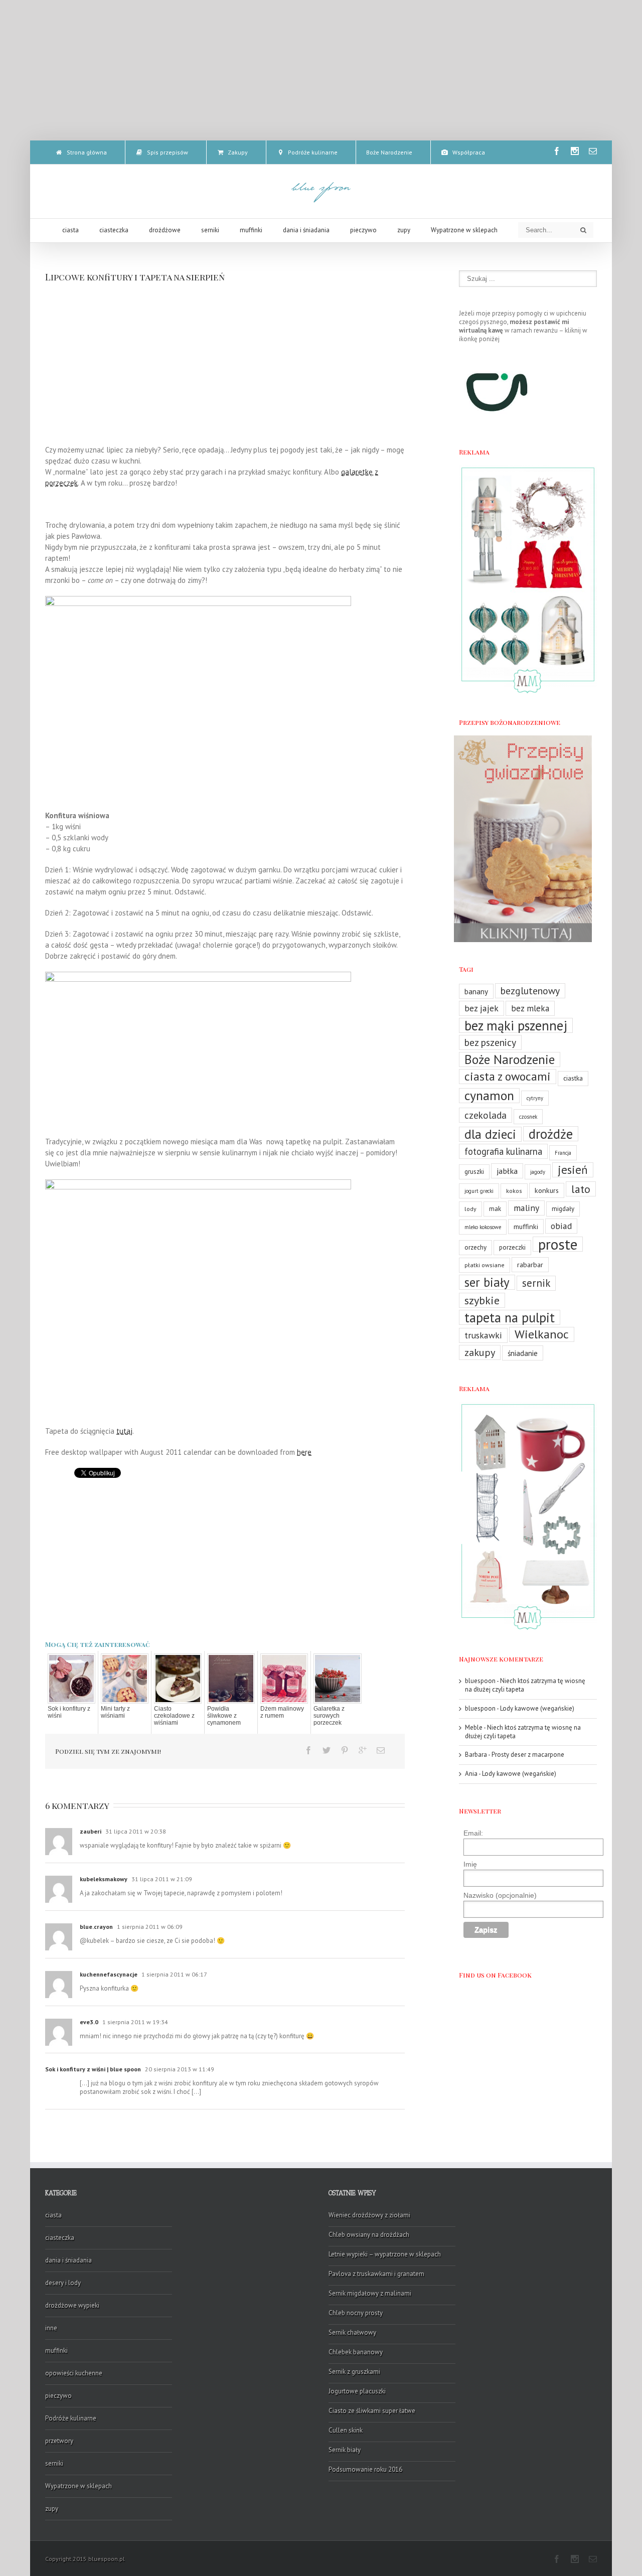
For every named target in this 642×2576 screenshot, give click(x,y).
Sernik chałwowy (352, 2332)
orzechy (475, 1247)
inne (51, 2328)
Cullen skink (346, 2430)
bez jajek (481, 1008)
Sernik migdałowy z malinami (370, 2293)
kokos (514, 1191)
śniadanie (523, 1353)
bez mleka (530, 1008)
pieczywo (58, 2396)
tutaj (124, 1431)
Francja (563, 1153)
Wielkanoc (542, 1334)
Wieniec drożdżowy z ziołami (369, 2215)
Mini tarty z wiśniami (115, 1712)
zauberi (91, 1831)
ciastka (573, 1078)
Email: (473, 1833)
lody (470, 1209)
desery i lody (63, 2283)
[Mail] (593, 151)
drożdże (551, 1134)
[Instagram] (575, 151)
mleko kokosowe (483, 1227)
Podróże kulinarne (71, 2418)
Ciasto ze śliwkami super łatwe (372, 2411)
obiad (561, 1226)
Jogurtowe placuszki (357, 2391)
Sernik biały (345, 2450)
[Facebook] (557, 151)
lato (581, 1189)
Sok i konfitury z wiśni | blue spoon (93, 2069)
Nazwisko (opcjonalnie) (500, 1895)
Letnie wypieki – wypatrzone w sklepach (385, 2254)
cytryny (535, 1098)
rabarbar (530, 1264)
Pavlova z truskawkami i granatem (376, 2274)
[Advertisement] (321, 70)
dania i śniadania (68, 2260)
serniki (54, 2463)
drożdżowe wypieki (72, 2305)
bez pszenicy (490, 1042)
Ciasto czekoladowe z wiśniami (174, 1716)
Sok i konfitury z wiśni (69, 1712)
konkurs (547, 1190)
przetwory (59, 2441)
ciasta (53, 2215)
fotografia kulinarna (503, 1151)
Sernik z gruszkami (354, 2372)
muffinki (526, 1226)
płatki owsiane (485, 1265)
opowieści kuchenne (74, 2373)
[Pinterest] (345, 1750)
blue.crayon (96, 1927)
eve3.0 (89, 2022)
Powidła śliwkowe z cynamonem (224, 1716)
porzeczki (512, 1247)
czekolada (486, 1115)
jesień (573, 1170)
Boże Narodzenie (510, 1059)
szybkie (482, 1300)
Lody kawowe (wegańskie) (537, 1708)
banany (476, 991)
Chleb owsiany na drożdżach (369, 2235)
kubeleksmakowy (104, 1879)
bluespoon (480, 1681)
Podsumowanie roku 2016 (365, 2469)
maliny (526, 1208)
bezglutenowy (530, 991)
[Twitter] (327, 1750)
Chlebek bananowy (356, 2352)
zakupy (480, 1352)
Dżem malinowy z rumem (282, 1712)
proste (558, 1244)
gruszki (474, 1172)
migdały (563, 1209)
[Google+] (363, 1750)
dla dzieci (490, 1134)
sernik (536, 1283)
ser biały (487, 1282)
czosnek (528, 1117)
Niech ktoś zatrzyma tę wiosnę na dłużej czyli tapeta (525, 1685)
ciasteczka (60, 2238)
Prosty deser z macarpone (528, 1755)
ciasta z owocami (508, 1077)
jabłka (507, 1171)
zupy (52, 2509)
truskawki (483, 1335)
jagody (538, 1172)
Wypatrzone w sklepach (78, 2486)
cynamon (489, 1096)
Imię (470, 1864)
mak (495, 1209)
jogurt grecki (479, 1191)
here (304, 1452)
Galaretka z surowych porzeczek (329, 1716)
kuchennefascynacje (109, 1974)
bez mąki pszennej (516, 1025)
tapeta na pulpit (510, 1317)
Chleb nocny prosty (356, 2313)
